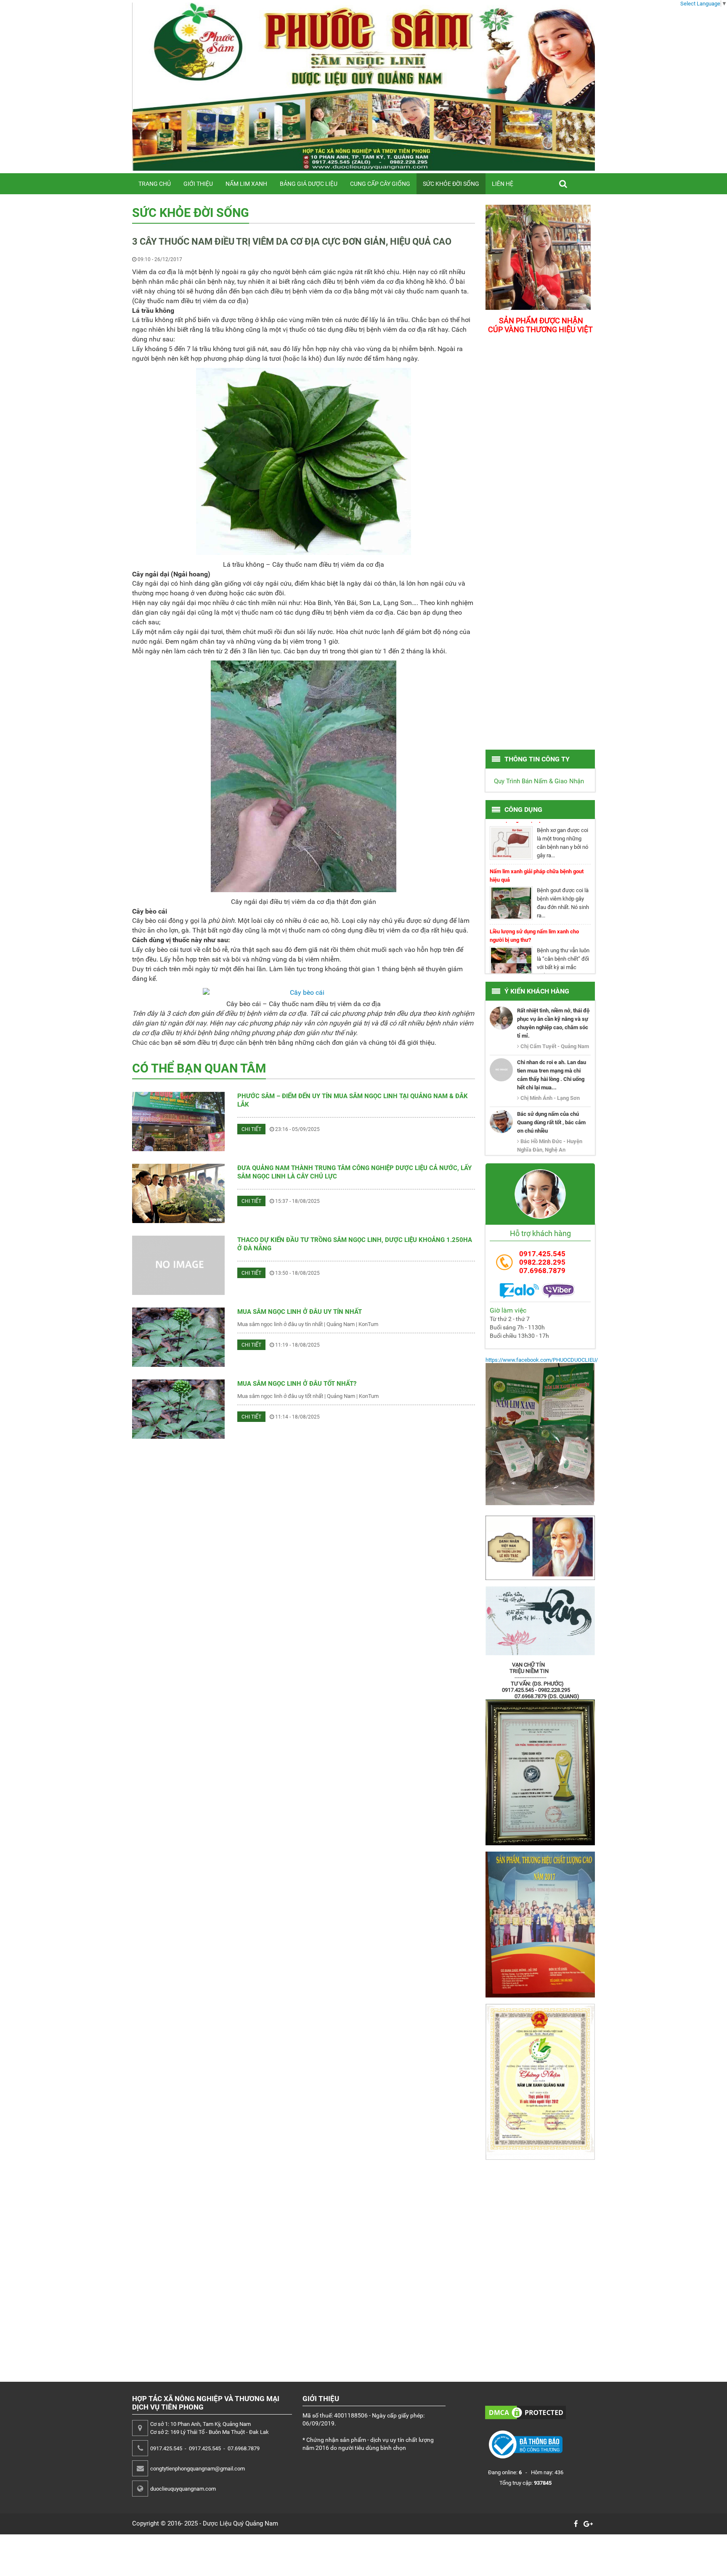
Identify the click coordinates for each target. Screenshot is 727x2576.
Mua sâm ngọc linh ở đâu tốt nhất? (297, 1384)
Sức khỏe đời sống (451, 184)
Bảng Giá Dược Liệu (309, 184)
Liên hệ (503, 184)
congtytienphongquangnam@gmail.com (198, 2469)
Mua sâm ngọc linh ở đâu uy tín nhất (300, 1312)
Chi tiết (251, 1129)
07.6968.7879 (542, 1271)
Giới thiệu (198, 184)
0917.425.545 (542, 1254)
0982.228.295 (542, 1262)
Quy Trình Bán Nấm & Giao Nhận (539, 781)
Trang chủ (155, 184)
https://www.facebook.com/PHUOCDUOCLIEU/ (542, 1360)
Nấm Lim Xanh (246, 184)
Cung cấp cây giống (380, 184)
